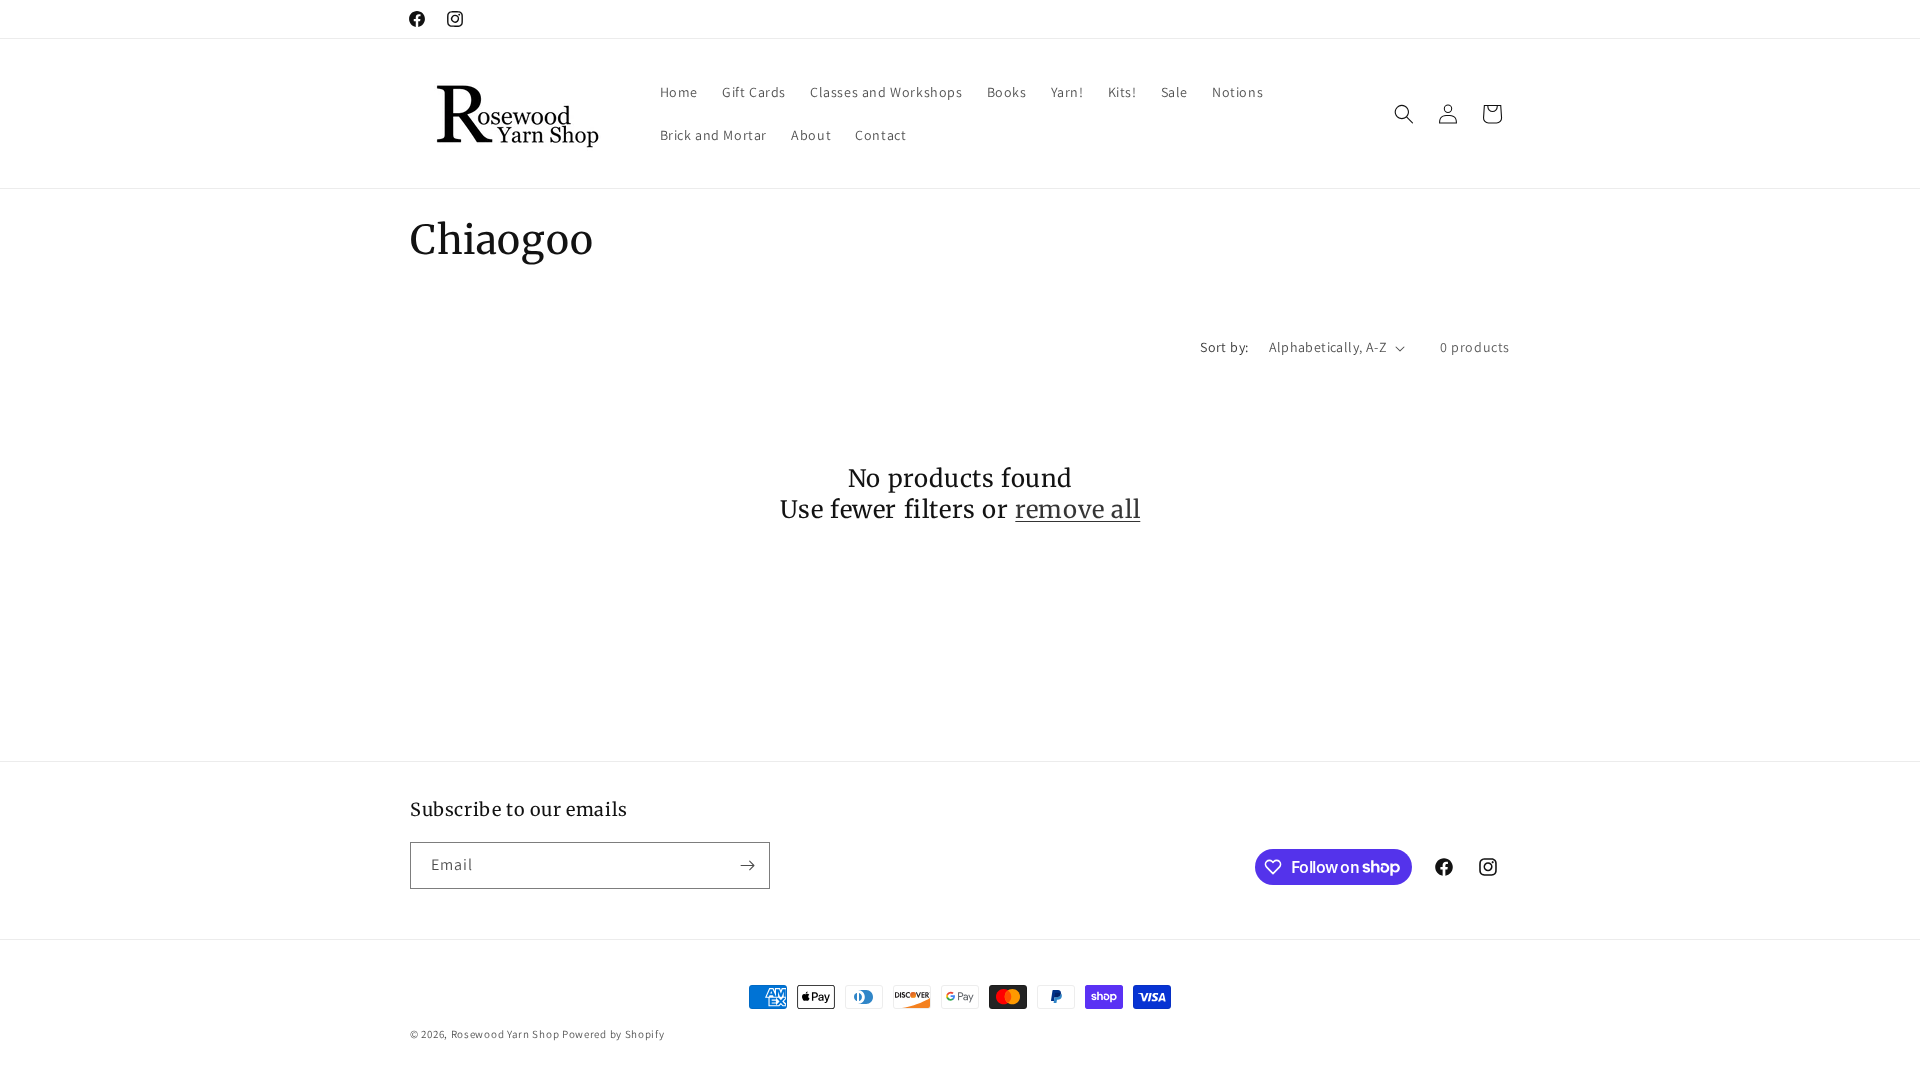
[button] (1404, 114)
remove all (1077, 509)
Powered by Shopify (613, 1034)
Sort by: (1224, 347)
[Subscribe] (747, 865)
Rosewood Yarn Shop (505, 1034)
